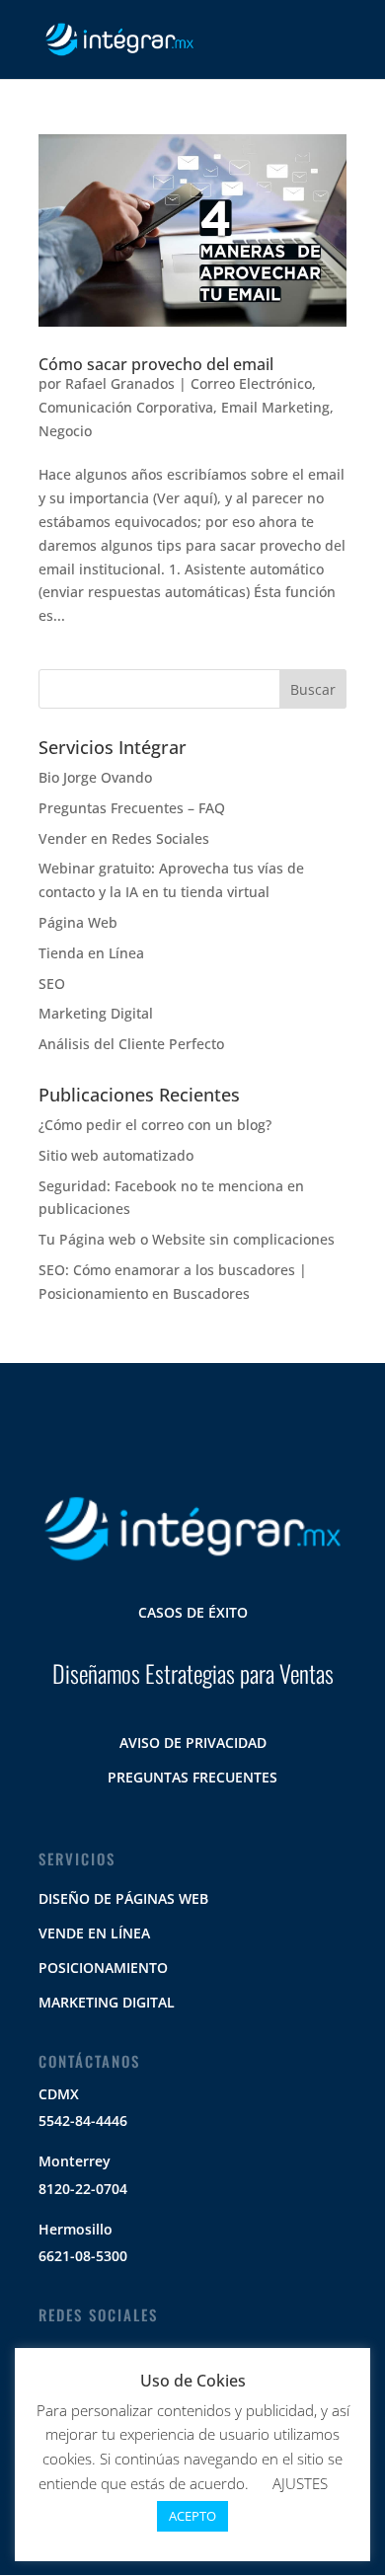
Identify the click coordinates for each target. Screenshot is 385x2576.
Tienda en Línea (91, 953)
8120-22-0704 (83, 2189)
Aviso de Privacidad (193, 1743)
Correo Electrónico (251, 383)
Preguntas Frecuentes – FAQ (132, 808)
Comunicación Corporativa (126, 407)
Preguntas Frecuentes (192, 1777)
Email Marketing (275, 407)
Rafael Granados (120, 383)
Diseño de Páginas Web (123, 1898)
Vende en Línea (94, 1933)
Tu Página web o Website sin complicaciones (187, 1239)
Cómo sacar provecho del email (156, 364)
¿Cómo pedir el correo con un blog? (155, 1125)
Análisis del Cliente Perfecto (131, 1044)
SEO (52, 984)
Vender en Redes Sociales (124, 838)
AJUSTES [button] (300, 2483)
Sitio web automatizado (116, 1155)
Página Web (78, 922)
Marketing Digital (96, 1013)
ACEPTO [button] (192, 2516)
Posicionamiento (103, 1968)
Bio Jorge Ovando (95, 777)
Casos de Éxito (193, 1612)
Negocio (65, 431)
